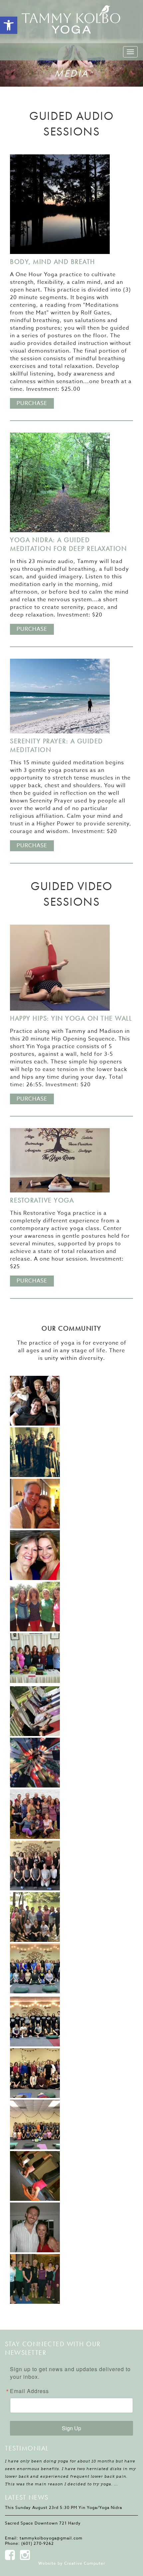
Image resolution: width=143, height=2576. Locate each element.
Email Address (29, 2391)
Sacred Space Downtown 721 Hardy (43, 2523)
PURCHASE (32, 403)
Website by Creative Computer (72, 2563)
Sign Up (71, 2428)
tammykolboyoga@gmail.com (51, 2538)
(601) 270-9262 (38, 2543)
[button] (9, 25)
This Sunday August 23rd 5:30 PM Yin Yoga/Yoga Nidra (64, 2507)
